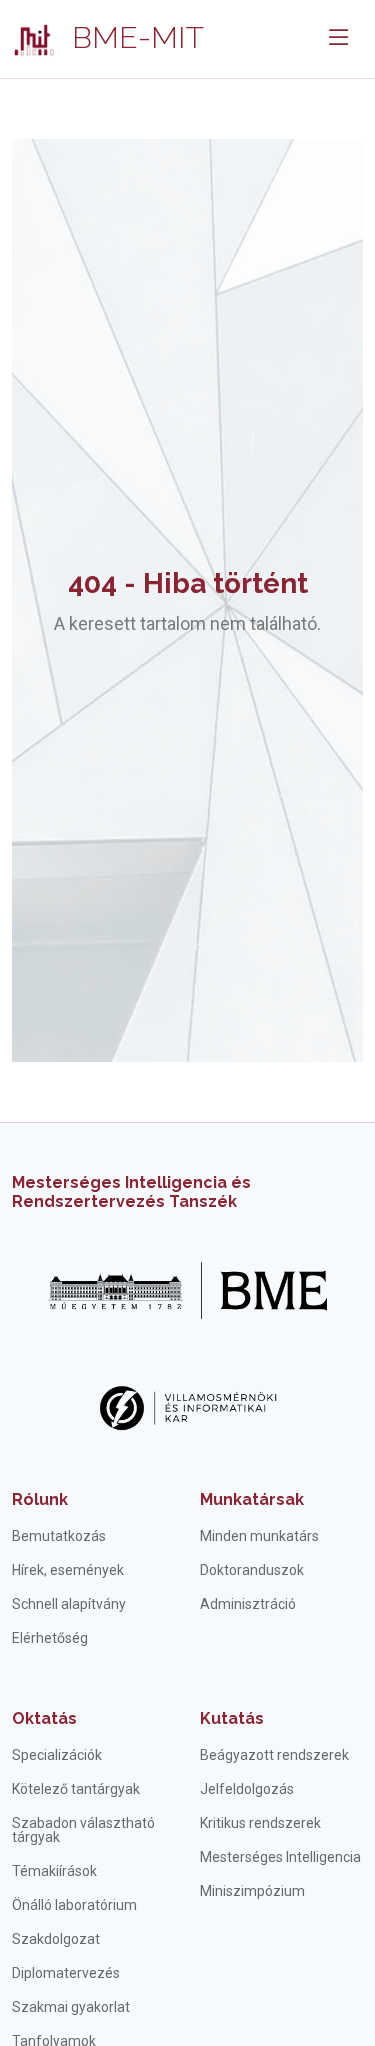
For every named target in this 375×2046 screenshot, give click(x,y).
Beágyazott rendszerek (274, 1755)
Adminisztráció (248, 1604)
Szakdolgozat (56, 1939)
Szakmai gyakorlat (71, 2007)
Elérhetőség (50, 1638)
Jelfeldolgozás (247, 1789)
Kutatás (232, 1718)
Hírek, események (68, 1570)
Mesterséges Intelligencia (280, 1857)
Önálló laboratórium (74, 1905)
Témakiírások (54, 1871)
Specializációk (57, 1755)
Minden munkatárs (259, 1536)
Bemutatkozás (59, 1536)
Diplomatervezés (66, 1973)
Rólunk (40, 1499)
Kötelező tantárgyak (76, 1789)
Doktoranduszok (252, 1570)
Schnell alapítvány (69, 1604)
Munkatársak (252, 1499)
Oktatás (44, 1718)
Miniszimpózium (252, 1891)
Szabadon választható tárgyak (83, 1830)
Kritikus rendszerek (260, 1823)
